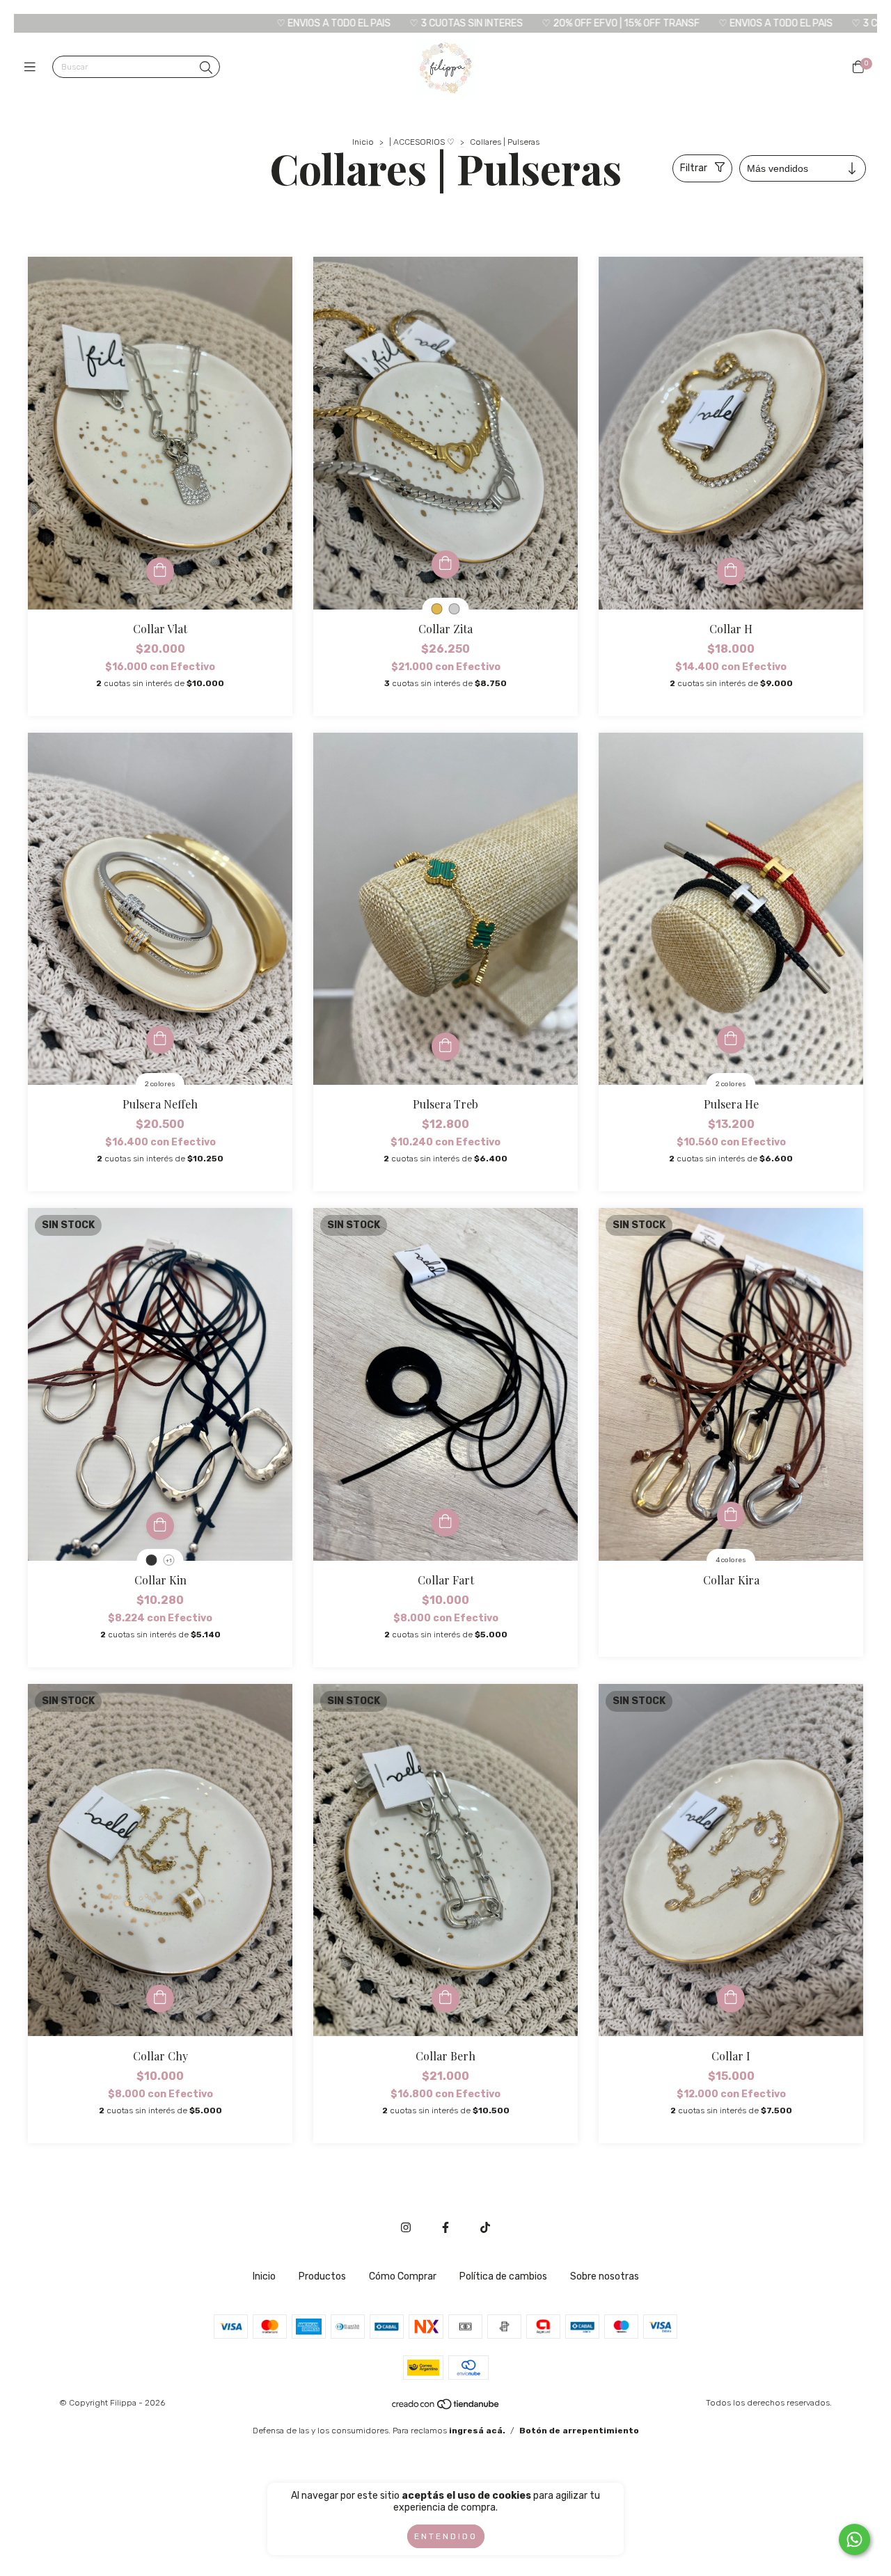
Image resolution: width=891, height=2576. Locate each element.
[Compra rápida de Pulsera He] (731, 1040)
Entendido (446, 2536)
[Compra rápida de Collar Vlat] (160, 571)
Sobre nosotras (605, 2276)
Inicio (363, 142)
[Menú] (33, 67)
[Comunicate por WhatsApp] (854, 2539)
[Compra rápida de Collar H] (731, 571)
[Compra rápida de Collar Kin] (160, 1526)
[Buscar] (206, 68)
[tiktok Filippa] (485, 2228)
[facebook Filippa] (445, 2228)
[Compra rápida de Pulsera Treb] (445, 1047)
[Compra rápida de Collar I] (731, 1998)
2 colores (160, 1084)
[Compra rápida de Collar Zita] (445, 564)
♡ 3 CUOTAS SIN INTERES (265, 23)
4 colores (731, 1560)
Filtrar (694, 168)
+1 (169, 1560)
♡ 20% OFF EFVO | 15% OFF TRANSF (420, 23)
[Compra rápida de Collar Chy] (160, 1998)
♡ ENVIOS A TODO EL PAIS (133, 23)
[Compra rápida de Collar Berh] (445, 1998)
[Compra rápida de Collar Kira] (731, 1516)
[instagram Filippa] (406, 2228)
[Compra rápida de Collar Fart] (445, 1522)
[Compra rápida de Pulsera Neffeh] (160, 1040)
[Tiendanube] (446, 2407)
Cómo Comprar (403, 2276)
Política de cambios (503, 2276)
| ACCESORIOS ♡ (422, 142)
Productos (322, 2276)
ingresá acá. (477, 2431)
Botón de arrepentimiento (579, 2431)
